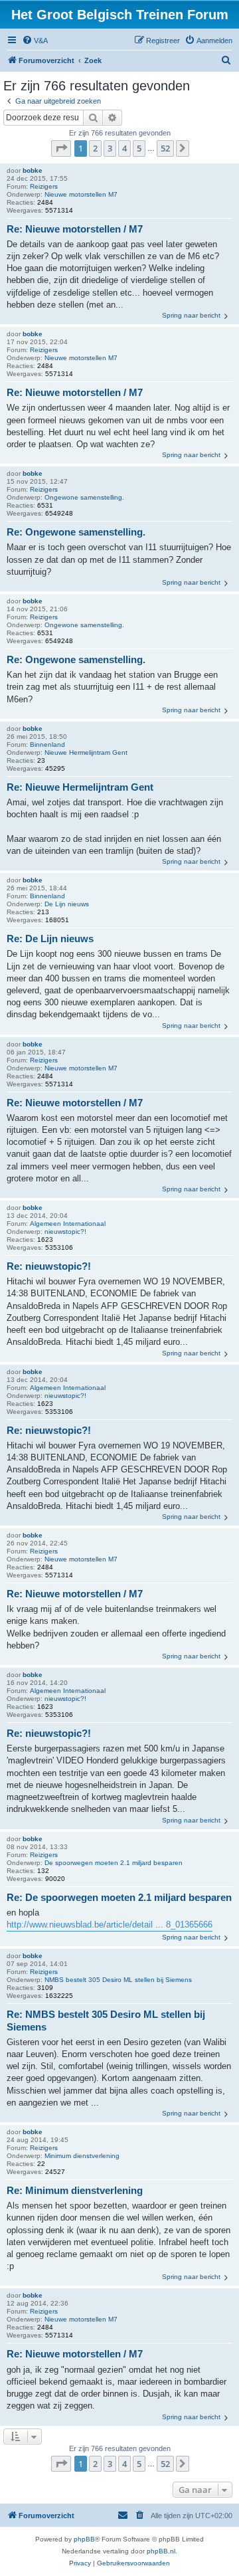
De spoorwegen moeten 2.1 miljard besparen (114, 1863)
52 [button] (165, 148)
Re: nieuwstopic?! (49, 1266)
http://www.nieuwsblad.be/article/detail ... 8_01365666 (110, 1925)
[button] (61, 148)
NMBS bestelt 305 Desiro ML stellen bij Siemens (118, 1980)
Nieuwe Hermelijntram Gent (86, 752)
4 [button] (124, 148)
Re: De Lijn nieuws (50, 939)
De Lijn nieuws (67, 904)
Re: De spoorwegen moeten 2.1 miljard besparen (119, 1897)
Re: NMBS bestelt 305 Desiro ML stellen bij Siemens (106, 2021)
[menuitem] (35, 41)
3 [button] (110, 148)
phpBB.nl (161, 2551)
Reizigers (44, 186)
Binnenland (47, 744)
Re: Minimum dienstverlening (75, 2190)
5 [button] (139, 148)
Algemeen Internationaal (68, 1224)
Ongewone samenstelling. (84, 497)
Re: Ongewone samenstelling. (76, 532)
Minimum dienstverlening (82, 2156)
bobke (33, 170)
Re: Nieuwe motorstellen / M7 (75, 229)
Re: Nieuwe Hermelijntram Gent (80, 787)
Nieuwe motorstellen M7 (81, 194)
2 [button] (95, 148)
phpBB (84, 2539)
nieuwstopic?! (65, 1232)
